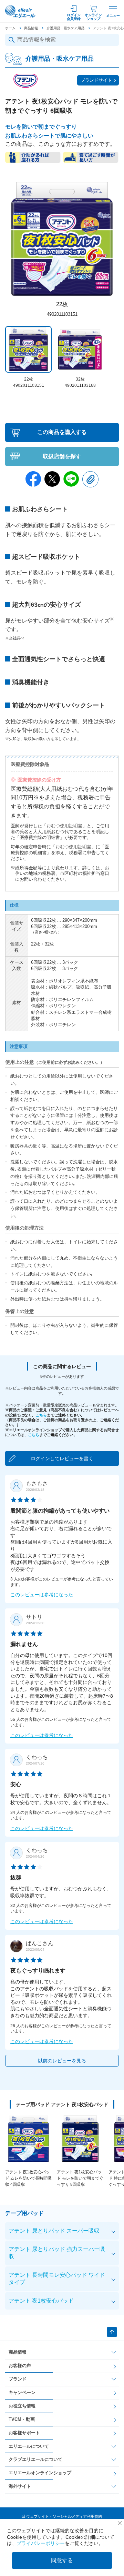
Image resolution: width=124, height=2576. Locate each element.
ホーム (10, 28)
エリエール (21, 12)
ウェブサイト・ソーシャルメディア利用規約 (64, 2516)
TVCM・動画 (22, 2419)
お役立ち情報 (22, 2406)
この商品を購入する (62, 432)
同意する (62, 2560)
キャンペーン (22, 2392)
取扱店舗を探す (62, 456)
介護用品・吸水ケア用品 (65, 28)
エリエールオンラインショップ (40, 2473)
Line (71, 479)
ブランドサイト (96, 80)
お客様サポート (24, 2433)
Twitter (52, 479)
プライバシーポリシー (41, 2543)
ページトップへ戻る (112, 2332)
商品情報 (31, 28)
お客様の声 (20, 2366)
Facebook (33, 479)
